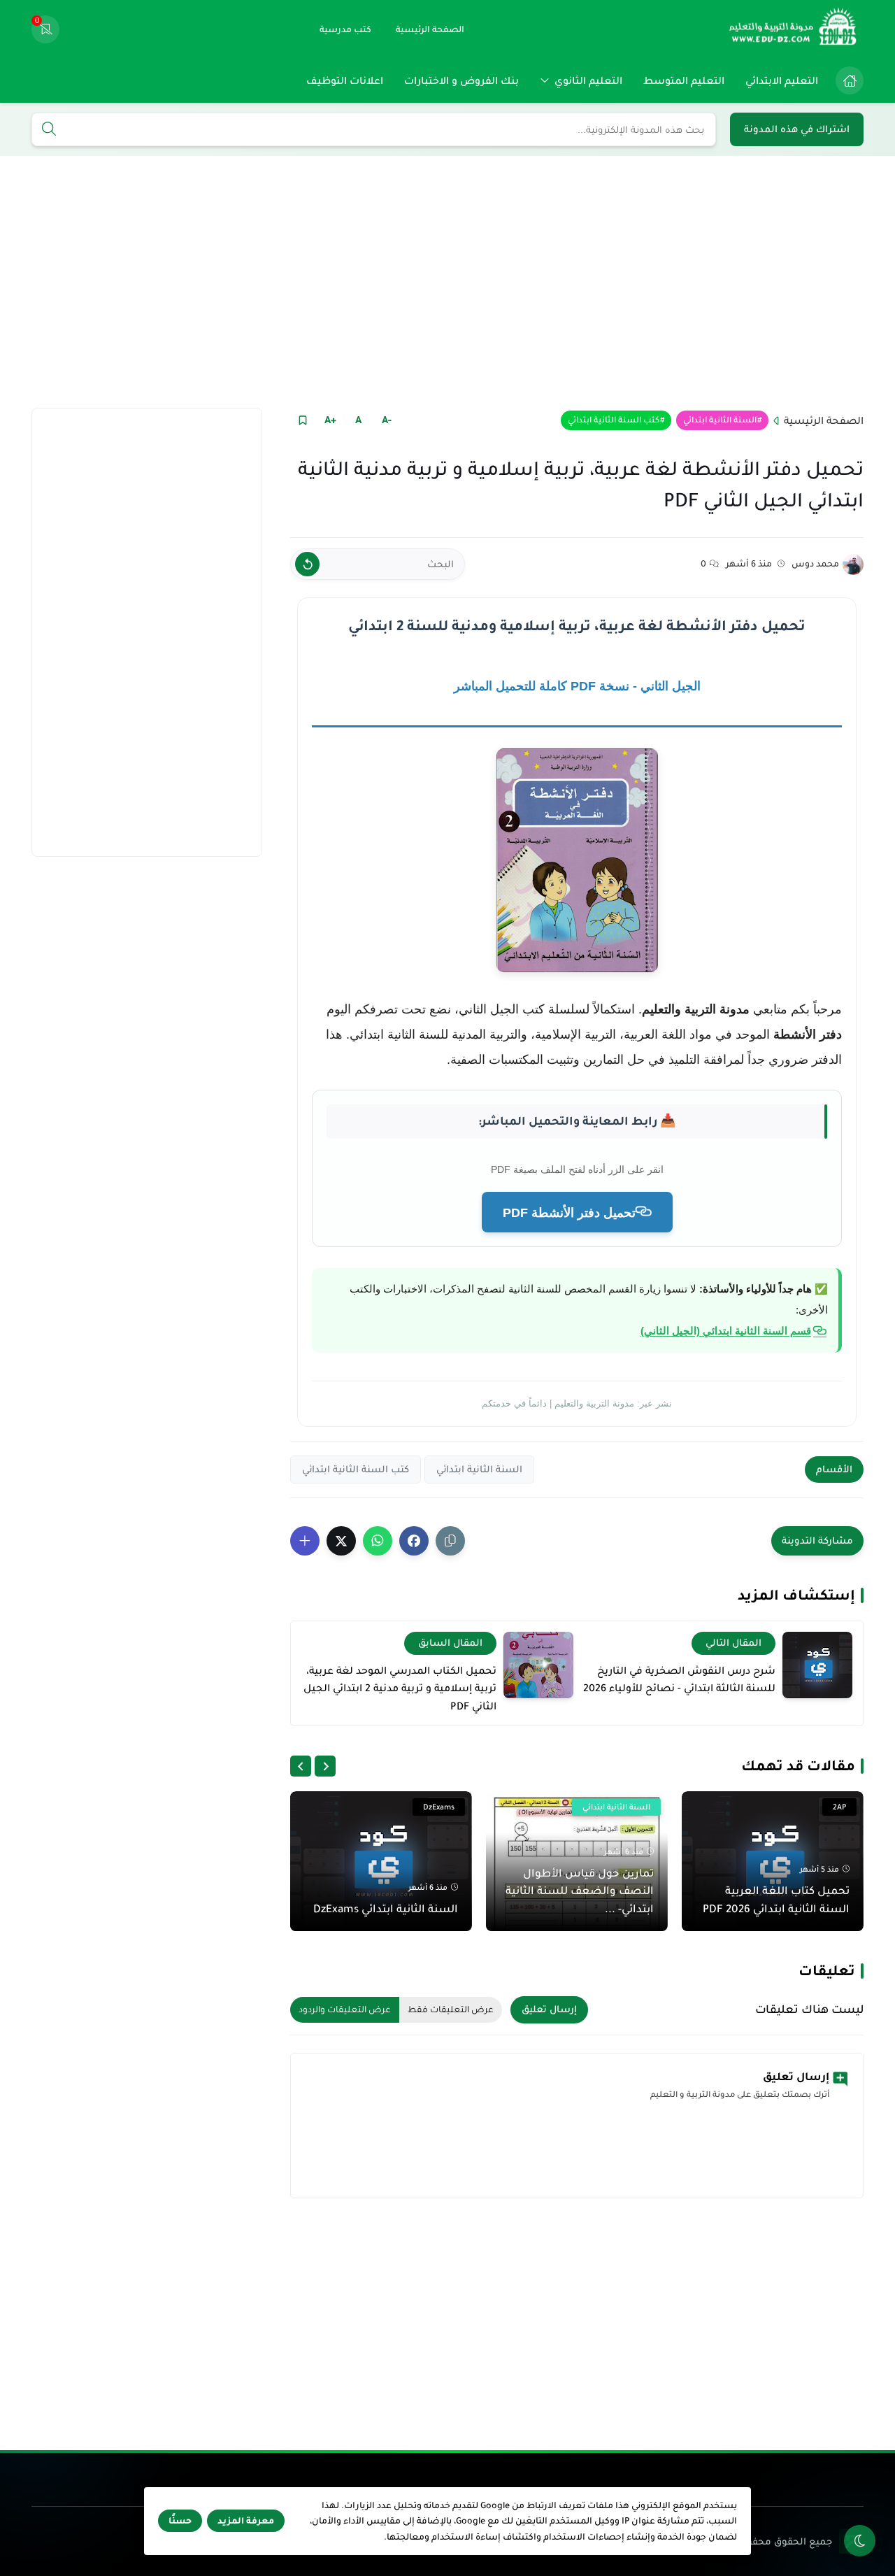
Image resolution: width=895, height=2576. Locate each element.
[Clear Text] (307, 564)
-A (387, 420)
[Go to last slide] (325, 1766)
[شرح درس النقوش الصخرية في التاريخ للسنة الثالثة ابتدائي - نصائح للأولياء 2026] (817, 1665)
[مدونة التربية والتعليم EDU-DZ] (794, 29)
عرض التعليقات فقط (451, 2009)
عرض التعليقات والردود (345, 2009)
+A (330, 420)
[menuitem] (846, 80)
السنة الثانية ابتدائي (720, 420)
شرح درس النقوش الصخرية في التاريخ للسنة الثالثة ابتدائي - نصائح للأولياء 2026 (679, 1679)
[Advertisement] (447, 282)
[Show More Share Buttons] (305, 1541)
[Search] (49, 130)
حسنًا (180, 2521)
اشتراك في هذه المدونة (797, 129)
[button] (414, 1541)
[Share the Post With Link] (450, 1541)
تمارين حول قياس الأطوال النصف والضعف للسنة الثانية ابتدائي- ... (580, 1891)
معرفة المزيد (246, 2521)
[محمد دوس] (853, 564)
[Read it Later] (302, 420)
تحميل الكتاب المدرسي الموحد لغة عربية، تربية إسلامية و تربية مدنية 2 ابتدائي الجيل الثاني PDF (400, 1688)
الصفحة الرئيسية (824, 420)
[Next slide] (301, 1766)
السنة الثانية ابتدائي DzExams (386, 1908)
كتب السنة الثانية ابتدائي (614, 420)
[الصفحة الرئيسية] (850, 80)
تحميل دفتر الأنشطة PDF (569, 1213)
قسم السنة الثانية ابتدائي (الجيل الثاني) (726, 1331)
